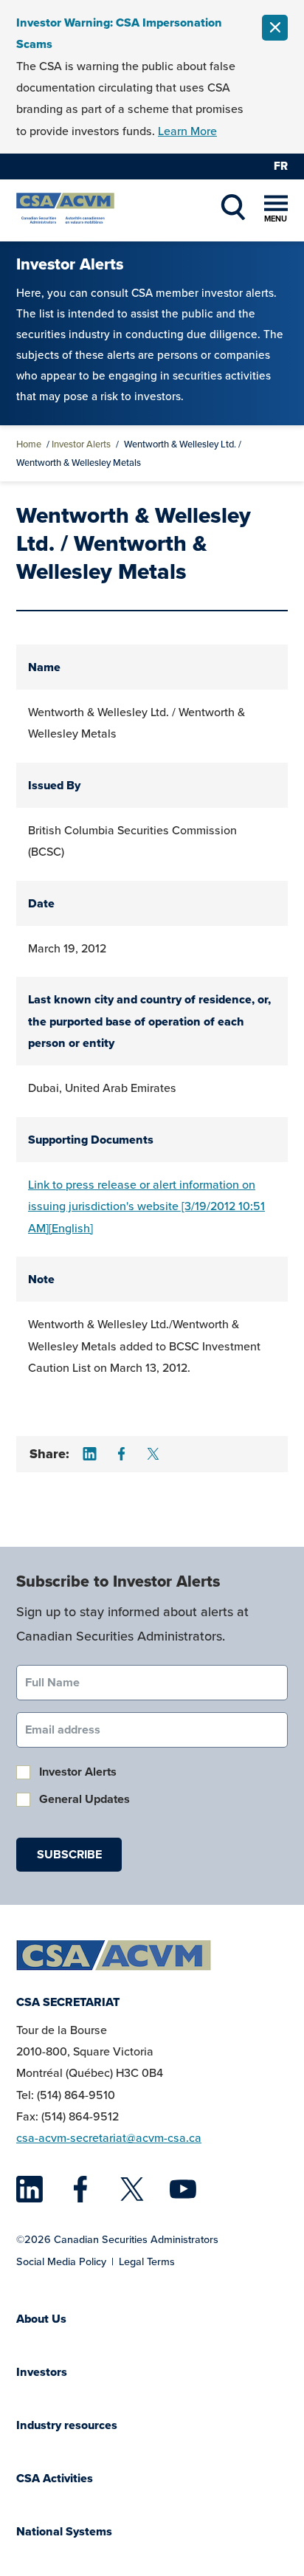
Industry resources (67, 2425)
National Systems (64, 2531)
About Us (41, 2319)
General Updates (84, 1799)
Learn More (187, 131)
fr (281, 166)
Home (29, 444)
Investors (42, 2372)
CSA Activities (55, 2478)
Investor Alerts (81, 444)
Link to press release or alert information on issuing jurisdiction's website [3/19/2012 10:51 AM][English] (146, 1206)
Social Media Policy (61, 2261)
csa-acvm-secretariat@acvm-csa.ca (109, 2138)
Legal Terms (147, 2261)
